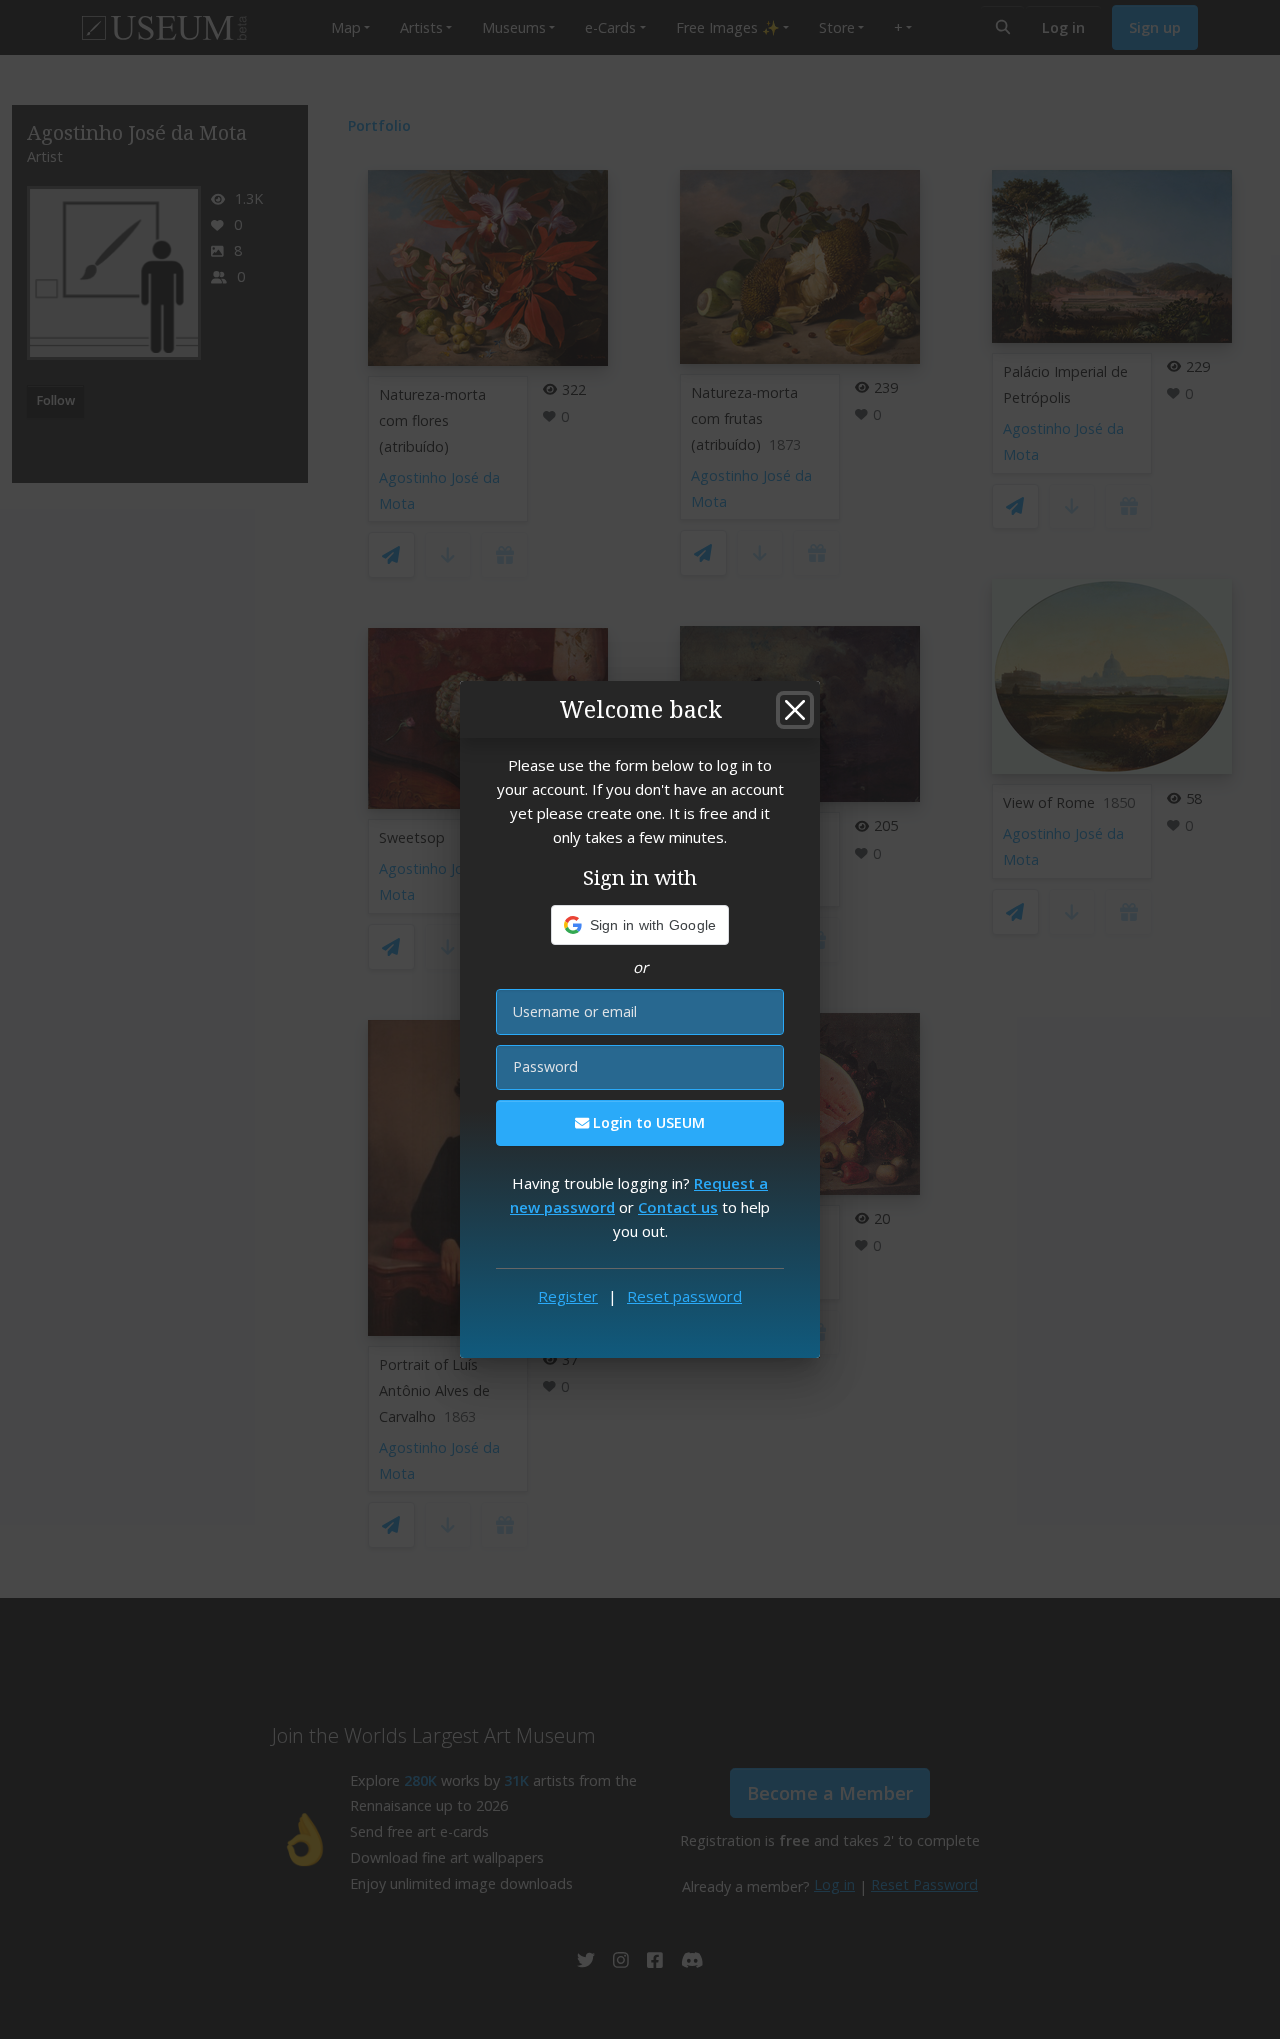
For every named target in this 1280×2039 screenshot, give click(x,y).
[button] (640, 925)
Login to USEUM (647, 1122)
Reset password (684, 1296)
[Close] (795, 710)
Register (568, 1296)
